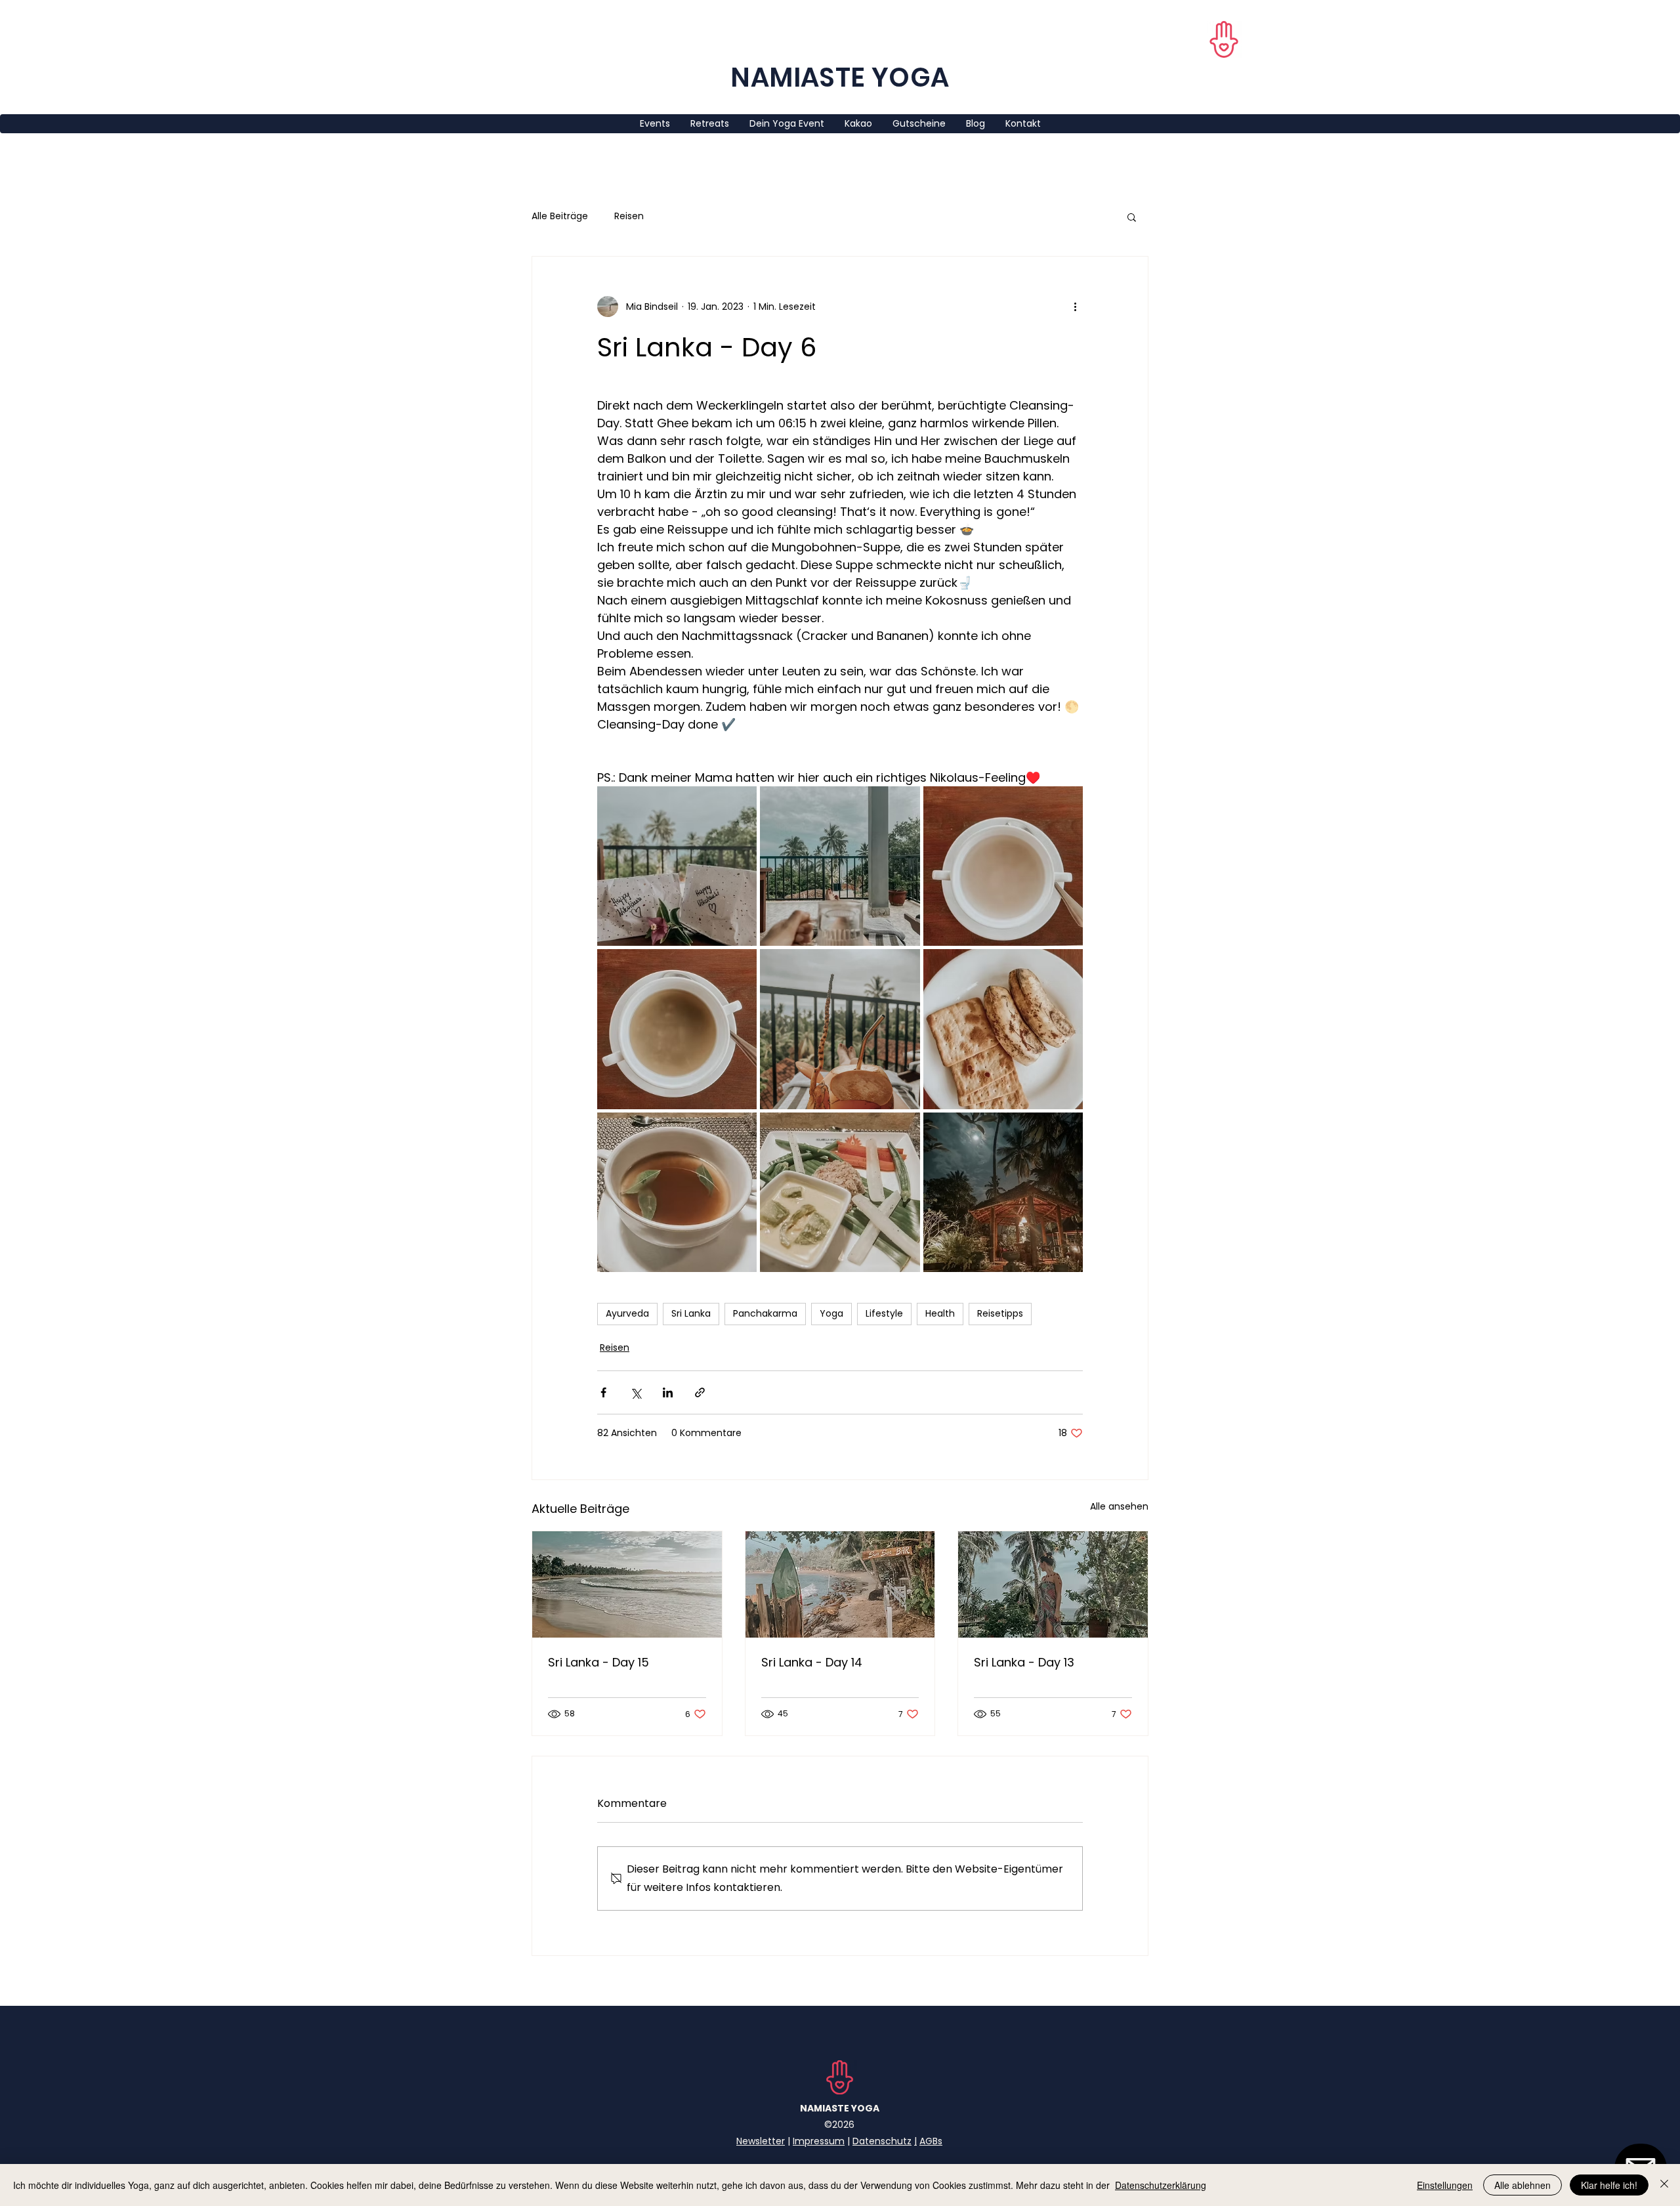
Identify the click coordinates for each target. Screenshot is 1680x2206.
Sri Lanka (691, 1313)
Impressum (819, 2141)
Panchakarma (765, 1313)
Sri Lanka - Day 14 (812, 1662)
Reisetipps (1000, 1313)
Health (940, 1313)
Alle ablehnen (1522, 2185)
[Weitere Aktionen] (1075, 307)
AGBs (931, 2141)
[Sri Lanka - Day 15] (627, 1584)
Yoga (831, 1313)
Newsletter (761, 2141)
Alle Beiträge (560, 216)
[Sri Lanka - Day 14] (840, 1584)
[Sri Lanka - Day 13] (1053, 1584)
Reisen (629, 216)
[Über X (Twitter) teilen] (636, 1392)
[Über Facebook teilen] (603, 1392)
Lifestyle (884, 1313)
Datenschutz (882, 2141)
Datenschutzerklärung (1161, 2185)
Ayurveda (627, 1313)
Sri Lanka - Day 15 (598, 1662)
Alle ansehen (1119, 1506)
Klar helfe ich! (1609, 2185)
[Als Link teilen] (700, 1392)
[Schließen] (1664, 2185)
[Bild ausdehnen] (677, 866)
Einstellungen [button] (1445, 2185)
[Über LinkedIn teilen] (668, 1392)
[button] (1132, 217)
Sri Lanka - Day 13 (1024, 1662)
